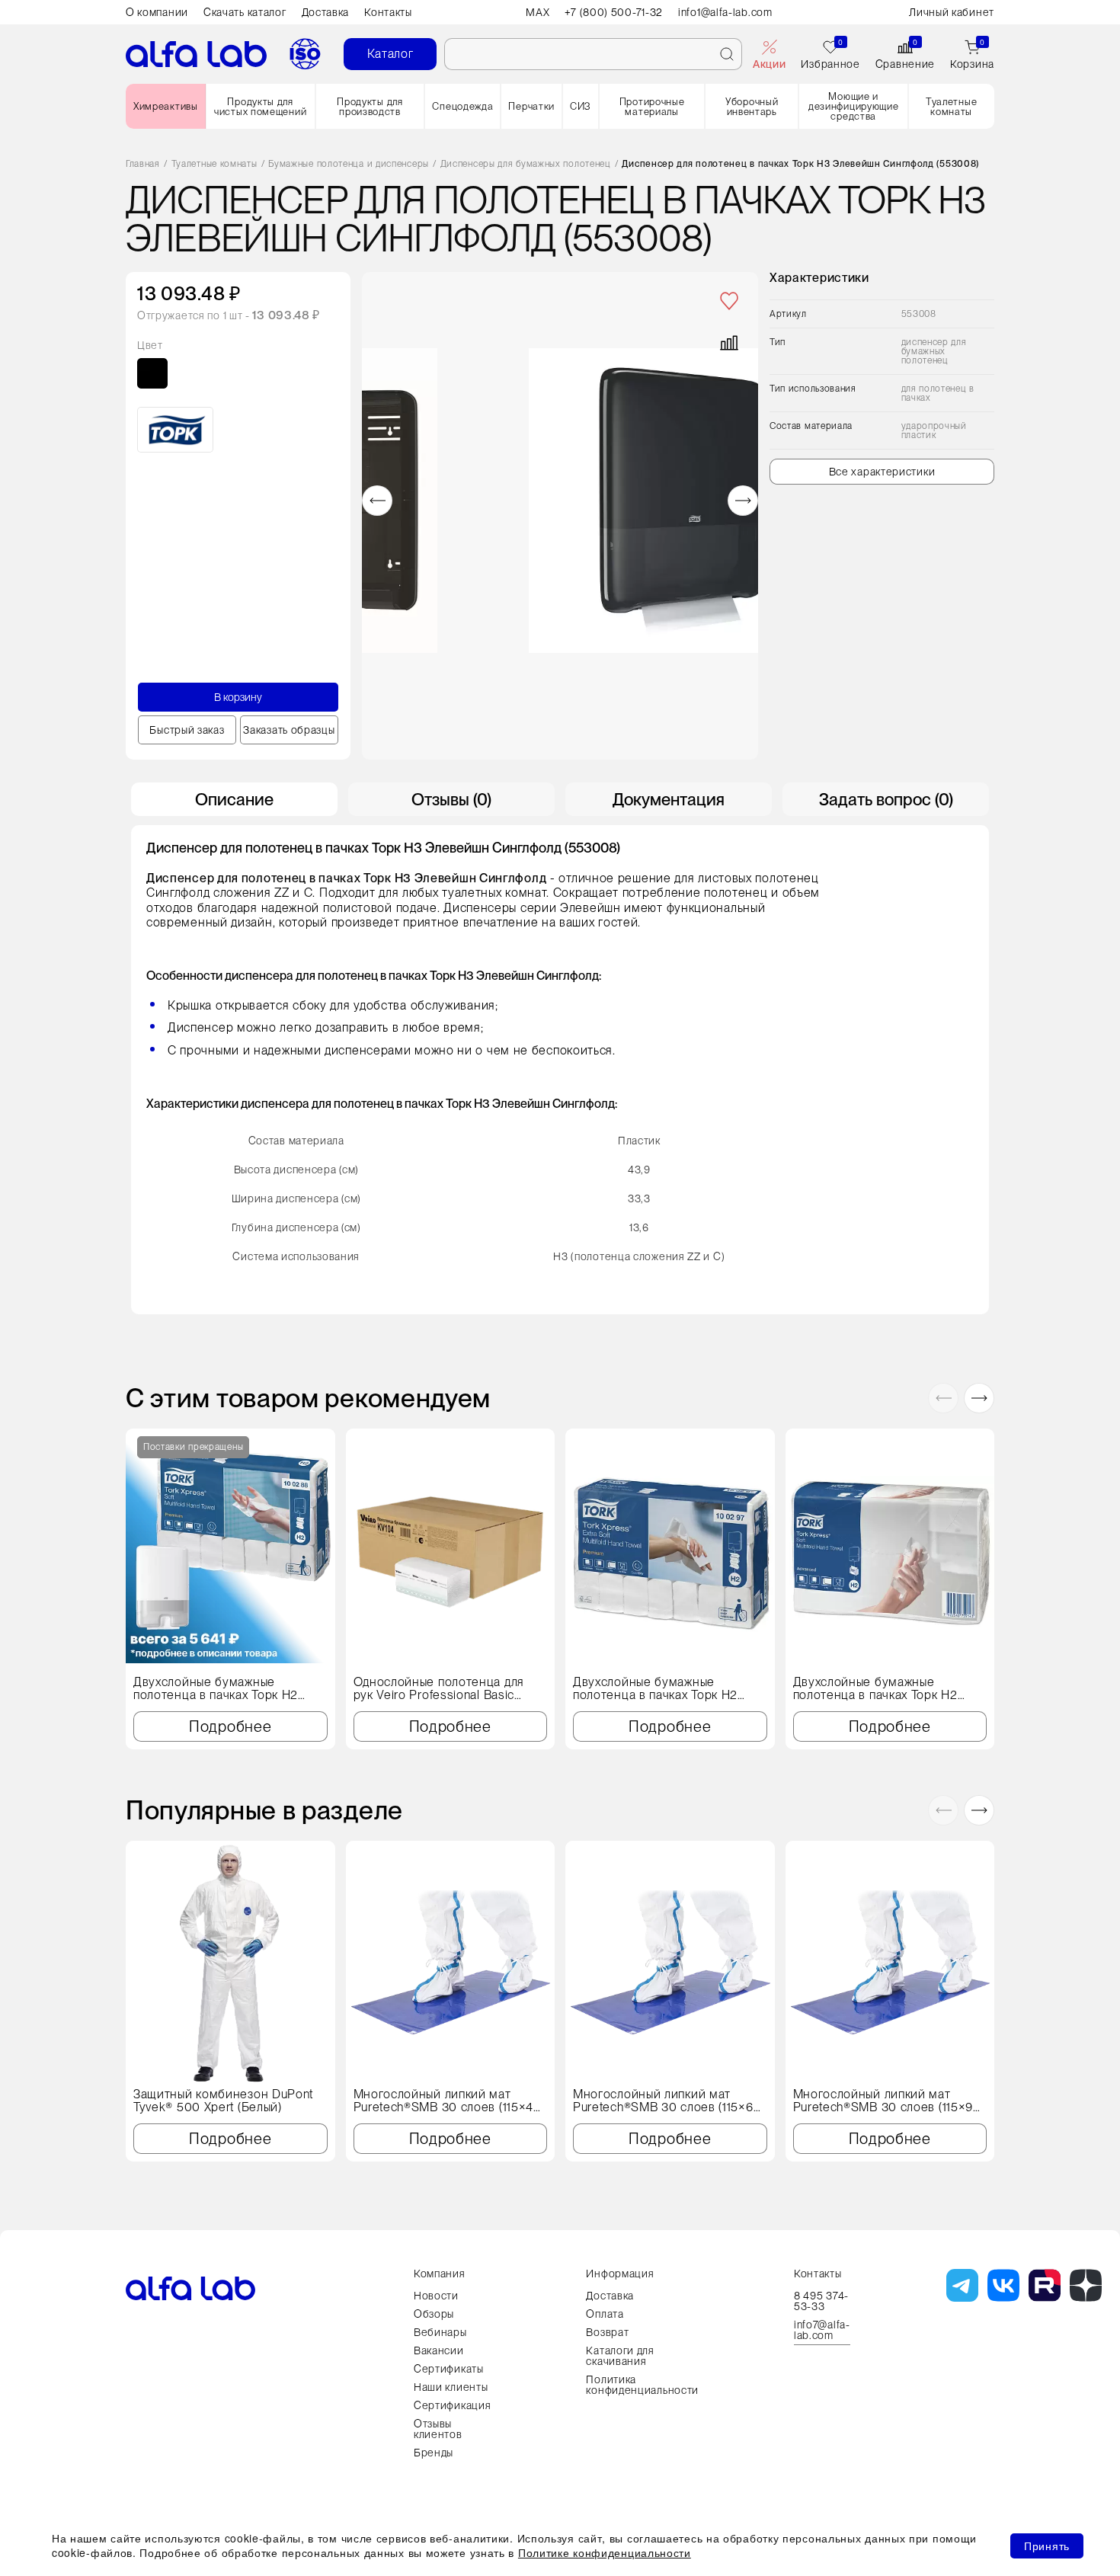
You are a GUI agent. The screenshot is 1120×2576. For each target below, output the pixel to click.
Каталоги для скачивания (620, 2356)
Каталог (390, 54)
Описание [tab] (234, 799)
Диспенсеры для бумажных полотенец (526, 164)
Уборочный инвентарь (752, 107)
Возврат (607, 2332)
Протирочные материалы (652, 107)
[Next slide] (743, 501)
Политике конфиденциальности (605, 2552)
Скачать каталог (245, 12)
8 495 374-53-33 (821, 2301)
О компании (157, 12)
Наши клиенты (451, 2387)
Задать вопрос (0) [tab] (886, 799)
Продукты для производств (370, 107)
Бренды (434, 2453)
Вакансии (439, 2350)
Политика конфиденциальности (642, 2385)
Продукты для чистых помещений (260, 107)
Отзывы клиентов (438, 2429)
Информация (620, 2274)
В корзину (238, 697)
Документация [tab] (669, 799)
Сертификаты (449, 2369)
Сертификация (452, 2405)
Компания (440, 2274)
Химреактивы (166, 106)
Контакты (388, 12)
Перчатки (531, 106)
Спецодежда (462, 106)
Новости (436, 2296)
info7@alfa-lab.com (822, 2330)
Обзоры (434, 2314)
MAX (538, 12)
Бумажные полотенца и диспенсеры (349, 164)
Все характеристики (882, 472)
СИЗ (581, 106)
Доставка (326, 12)
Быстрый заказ (187, 730)
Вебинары (440, 2332)
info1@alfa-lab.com (725, 12)
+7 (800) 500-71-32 (614, 12)
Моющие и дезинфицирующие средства (854, 106)
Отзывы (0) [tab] (451, 799)
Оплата (605, 2314)
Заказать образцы (289, 730)
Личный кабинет (952, 12)
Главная (143, 164)
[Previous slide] (377, 501)
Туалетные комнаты (951, 107)
